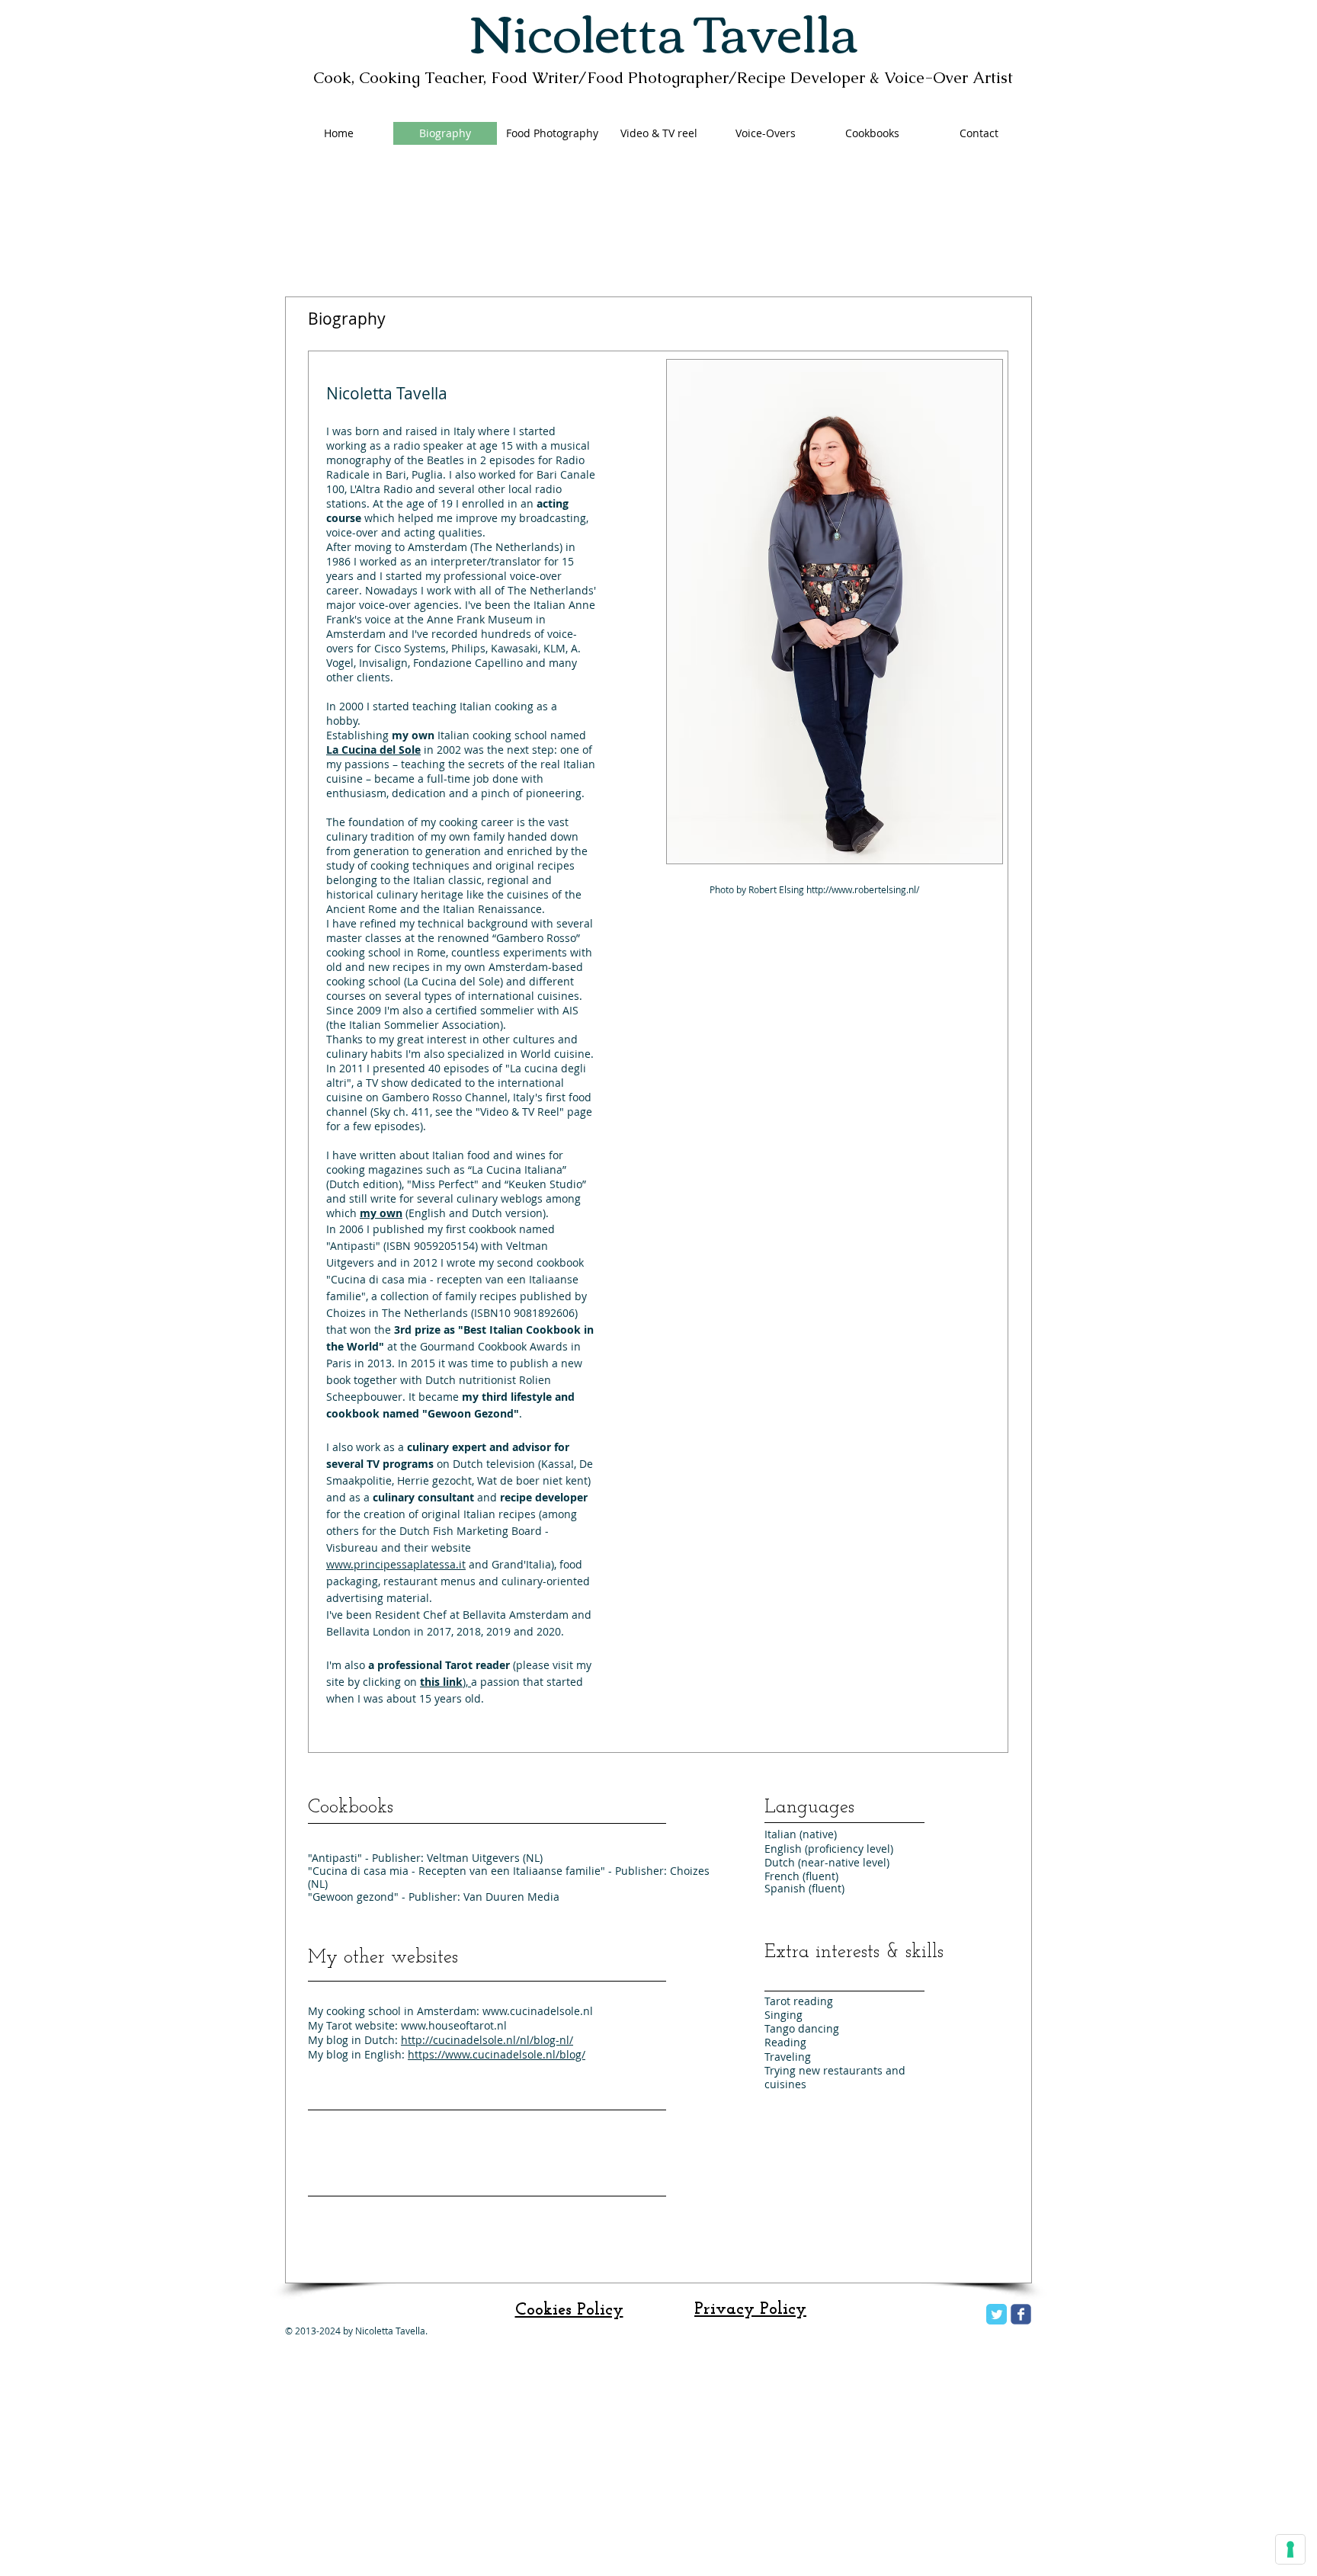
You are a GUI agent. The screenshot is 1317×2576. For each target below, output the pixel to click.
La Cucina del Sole (453, 981)
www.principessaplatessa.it (396, 1564)
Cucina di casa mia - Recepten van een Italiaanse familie (457, 1871)
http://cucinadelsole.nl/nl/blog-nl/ (487, 2040)
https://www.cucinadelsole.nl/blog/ (497, 2054)
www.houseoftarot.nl (454, 2025)
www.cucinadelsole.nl (538, 2011)
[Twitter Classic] (997, 2314)
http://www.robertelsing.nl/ (863, 889)
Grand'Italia (521, 1564)
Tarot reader (477, 1665)
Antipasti (353, 1246)
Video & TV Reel (520, 1112)
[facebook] (1021, 2314)
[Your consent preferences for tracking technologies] (1290, 2549)
